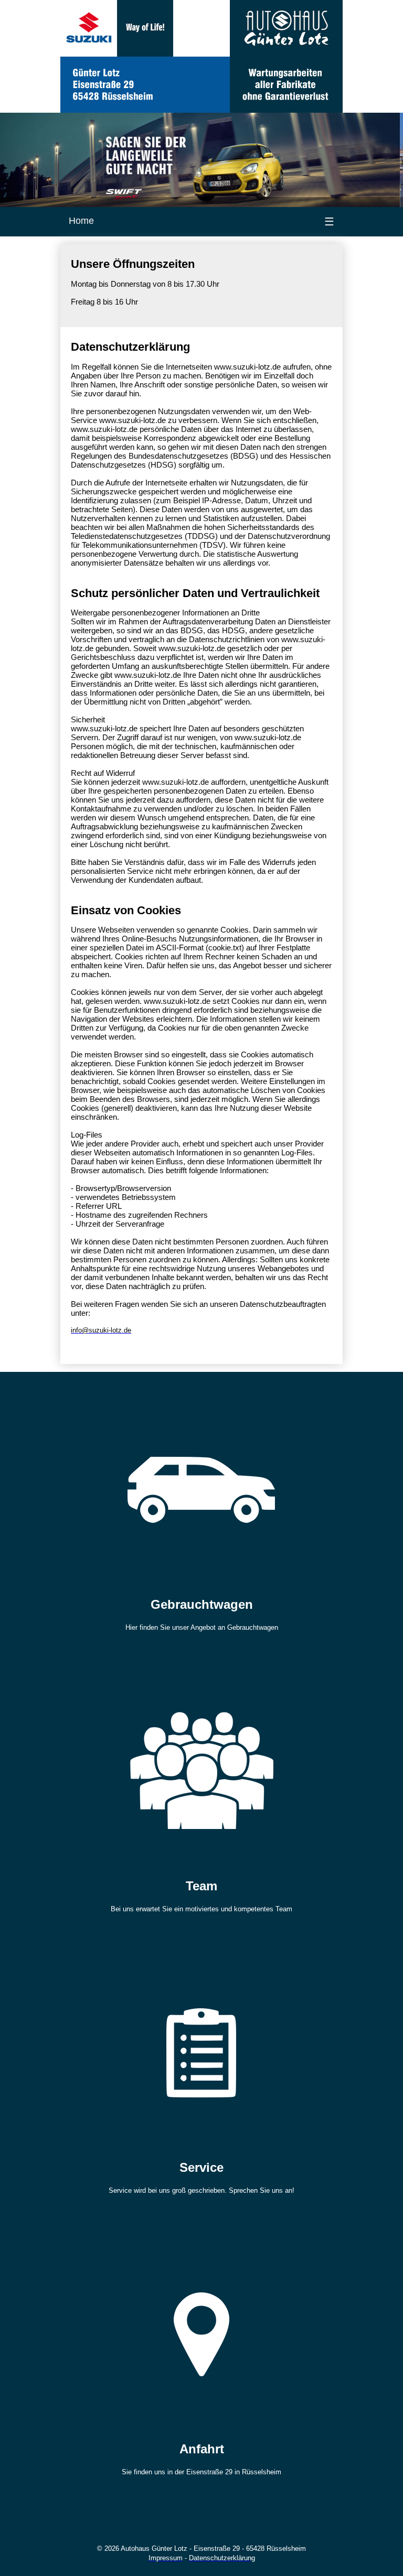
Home (81, 221)
